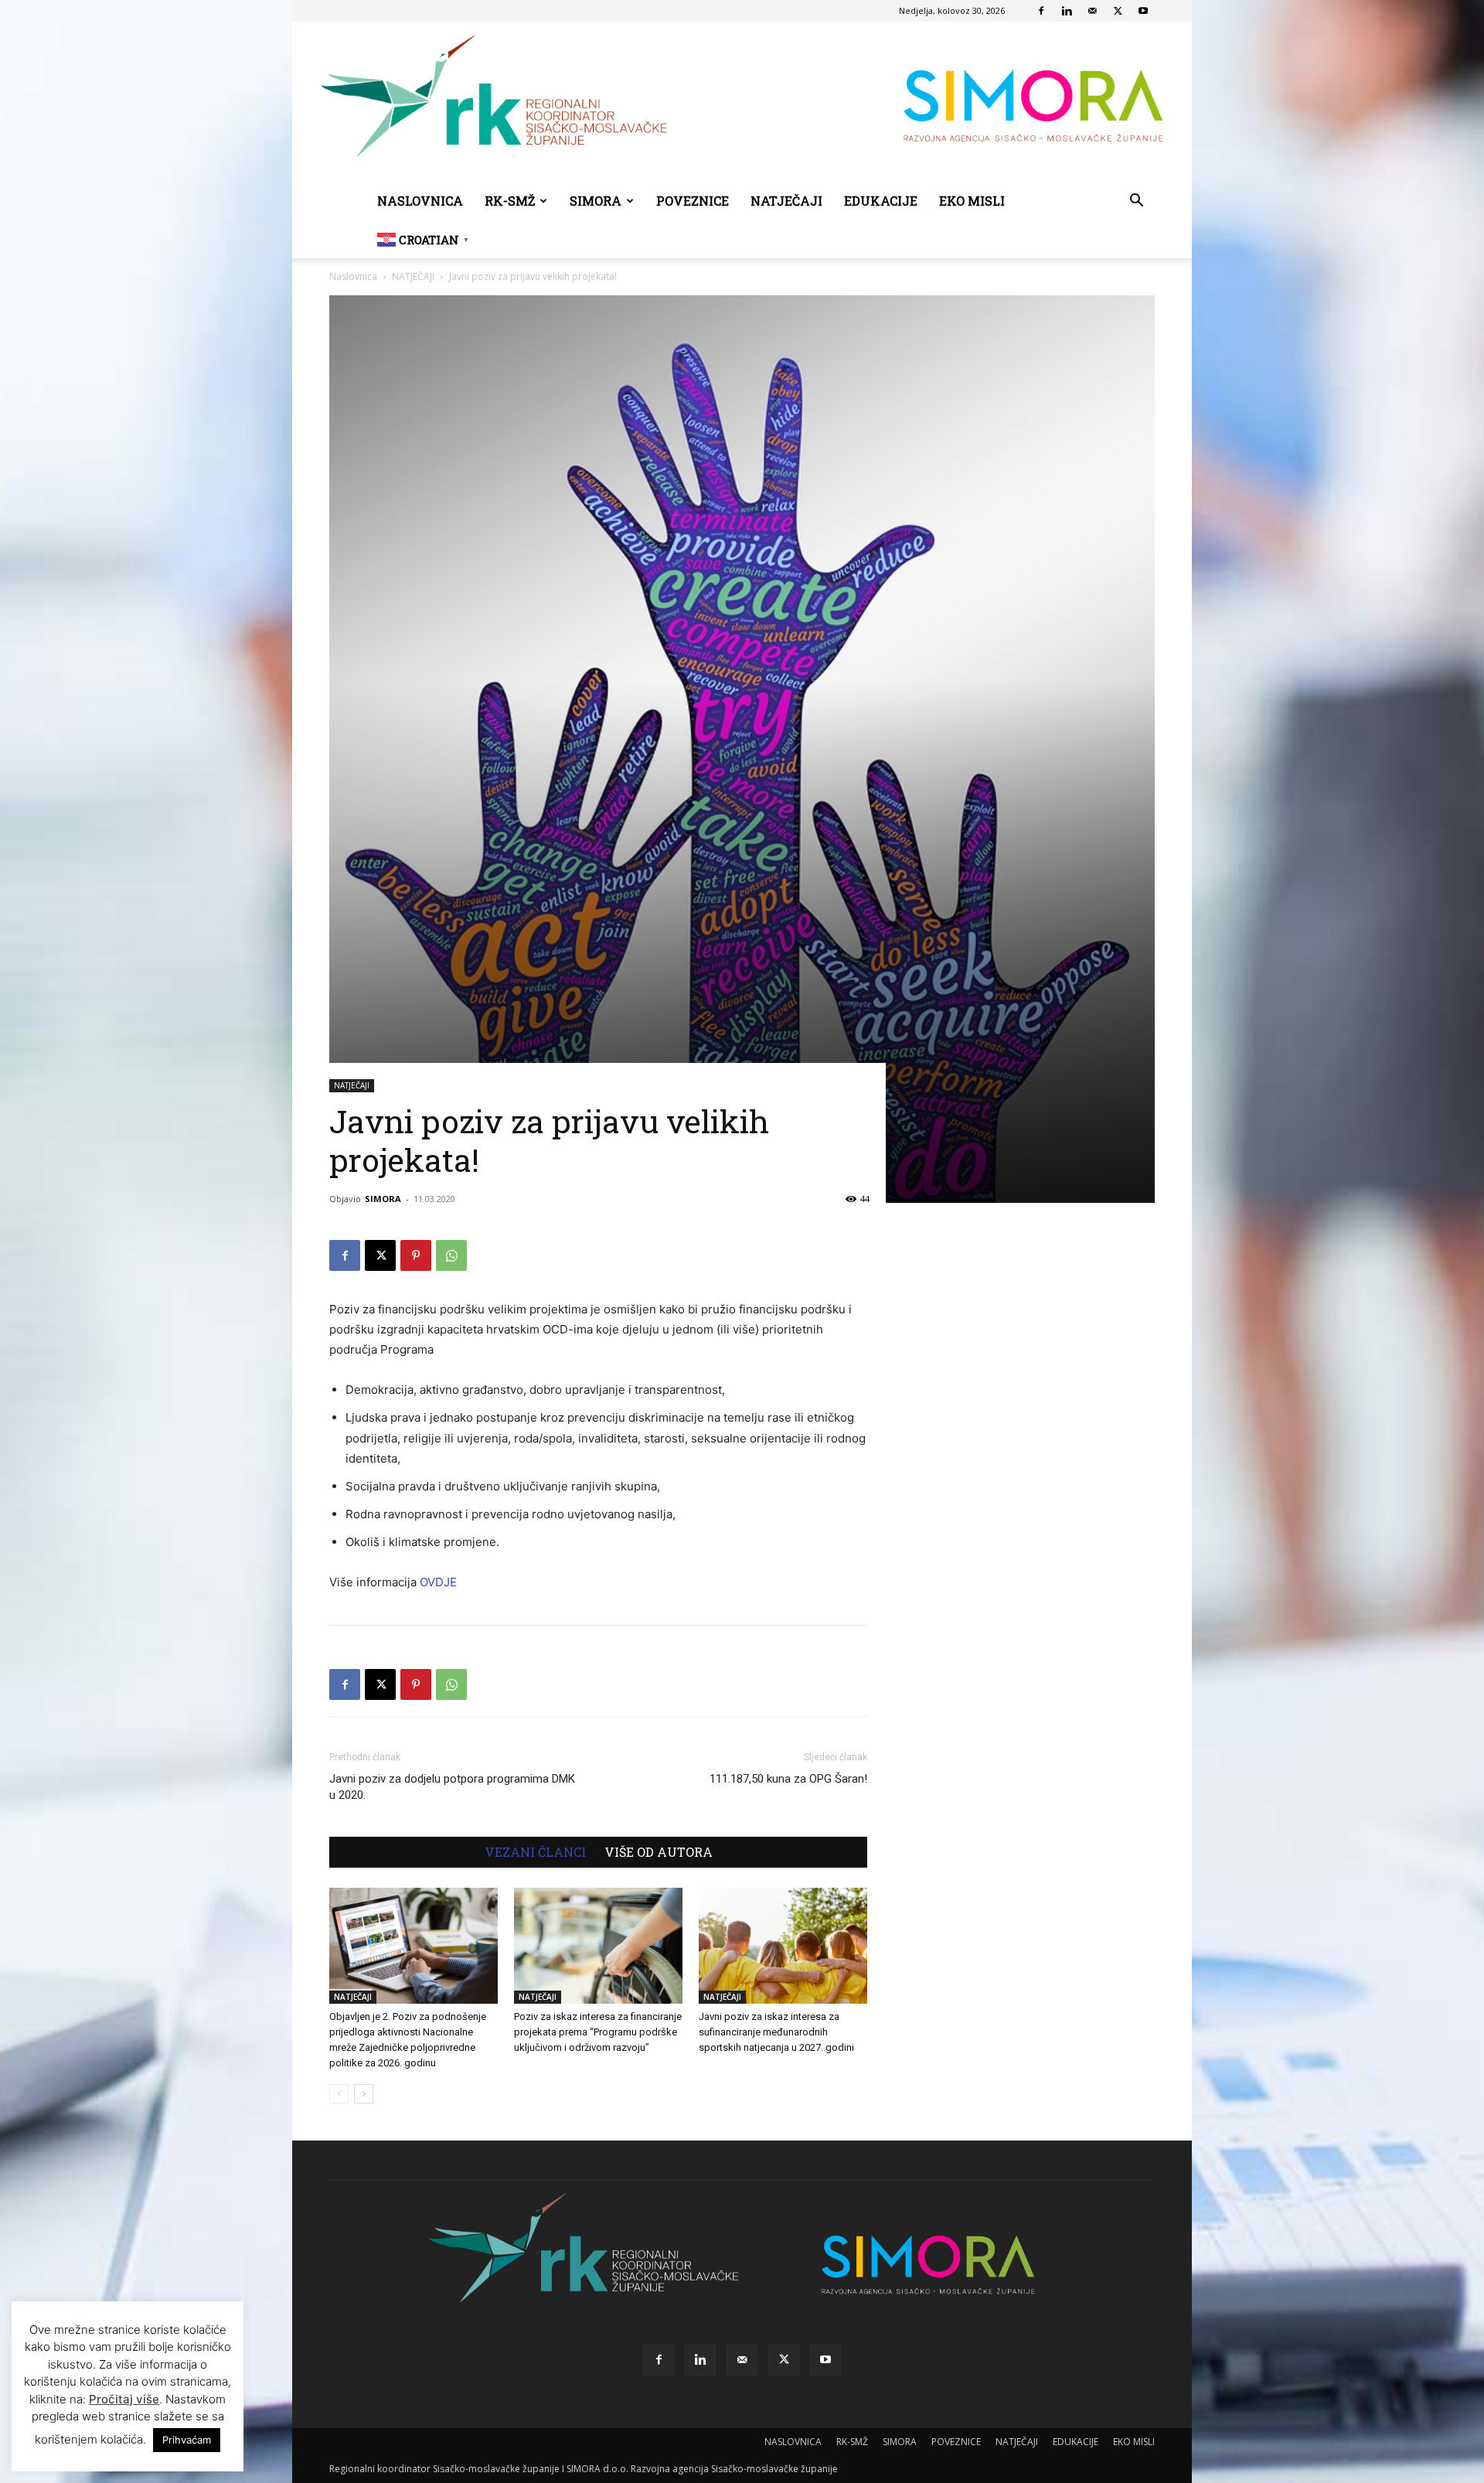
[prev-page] (339, 2094)
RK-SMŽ (510, 201)
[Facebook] (1041, 11)
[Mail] (1092, 11)
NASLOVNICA (420, 201)
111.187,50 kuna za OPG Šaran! (788, 1779)
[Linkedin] (1067, 11)
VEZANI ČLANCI (535, 1852)
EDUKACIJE (881, 201)
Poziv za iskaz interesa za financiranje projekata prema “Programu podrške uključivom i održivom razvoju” (598, 2032)
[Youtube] (1143, 11)
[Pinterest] (416, 1255)
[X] (1118, 11)
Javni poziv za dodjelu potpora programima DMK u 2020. (452, 1787)
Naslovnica (353, 276)
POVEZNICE (693, 201)
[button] (1136, 202)
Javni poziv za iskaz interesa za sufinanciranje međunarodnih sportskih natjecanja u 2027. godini (776, 2032)
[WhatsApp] (451, 1255)
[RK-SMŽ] (742, 102)
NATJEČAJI (786, 201)
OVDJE (438, 1582)
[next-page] (364, 2094)
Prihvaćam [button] (187, 2440)
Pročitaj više (124, 2399)
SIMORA (596, 201)
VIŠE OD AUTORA (659, 1852)
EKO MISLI (972, 201)
